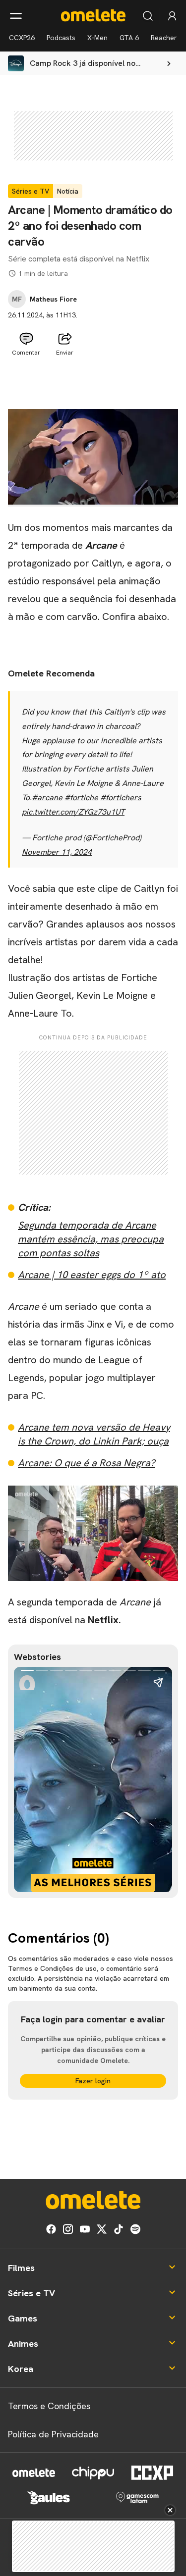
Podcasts (61, 38)
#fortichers (121, 798)
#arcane (47, 798)
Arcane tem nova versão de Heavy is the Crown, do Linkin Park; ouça (94, 1434)
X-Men (97, 38)
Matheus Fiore (53, 299)
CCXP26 (22, 38)
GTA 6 (129, 38)
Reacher (164, 38)
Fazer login (93, 2081)
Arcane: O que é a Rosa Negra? (86, 1463)
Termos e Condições (49, 2406)
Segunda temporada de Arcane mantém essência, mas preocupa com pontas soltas (91, 1239)
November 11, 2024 (57, 852)
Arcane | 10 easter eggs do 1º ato (92, 1275)
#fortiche (81, 798)
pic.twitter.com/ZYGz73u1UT (73, 812)
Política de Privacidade (53, 2434)
